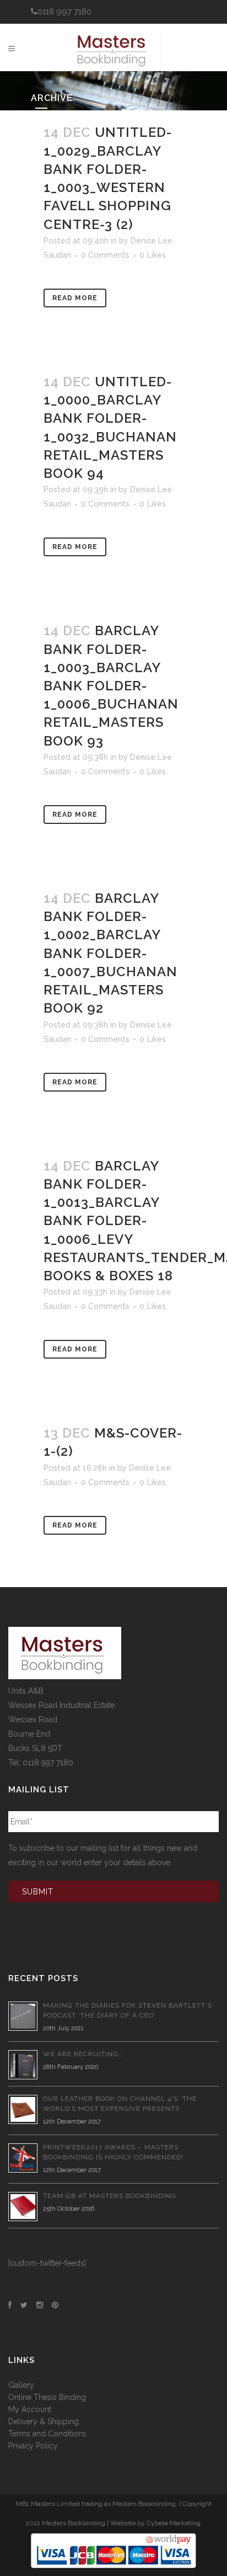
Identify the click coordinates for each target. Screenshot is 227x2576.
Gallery (21, 2385)
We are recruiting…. (84, 2054)
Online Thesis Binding (47, 2397)
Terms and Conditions (47, 2434)
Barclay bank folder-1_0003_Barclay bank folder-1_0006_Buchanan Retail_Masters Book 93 (111, 685)
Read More (75, 298)
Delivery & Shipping (44, 2421)
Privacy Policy (33, 2446)
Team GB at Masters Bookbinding (110, 2196)
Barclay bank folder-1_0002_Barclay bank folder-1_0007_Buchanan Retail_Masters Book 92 (110, 953)
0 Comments (105, 255)
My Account (30, 2409)
